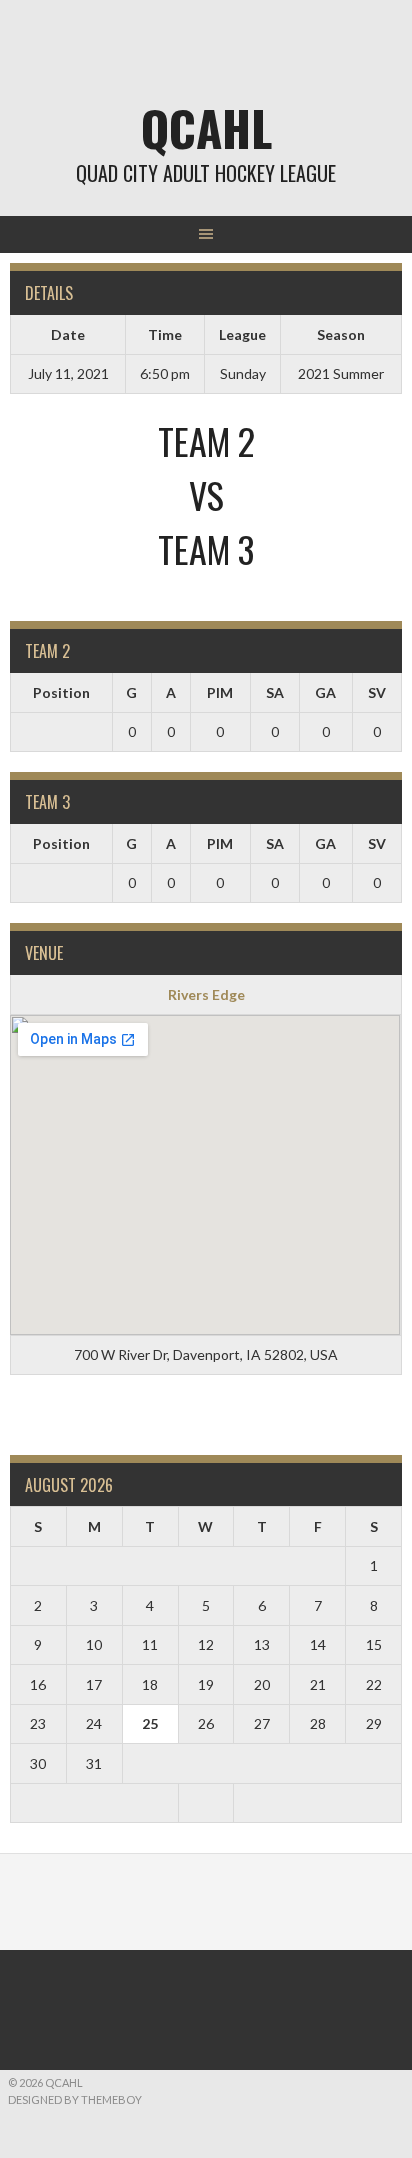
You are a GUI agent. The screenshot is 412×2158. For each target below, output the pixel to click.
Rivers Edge (206, 994)
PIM (220, 692)
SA (275, 692)
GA (325, 692)
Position (61, 692)
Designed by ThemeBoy (75, 2099)
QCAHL (206, 127)
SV (377, 692)
